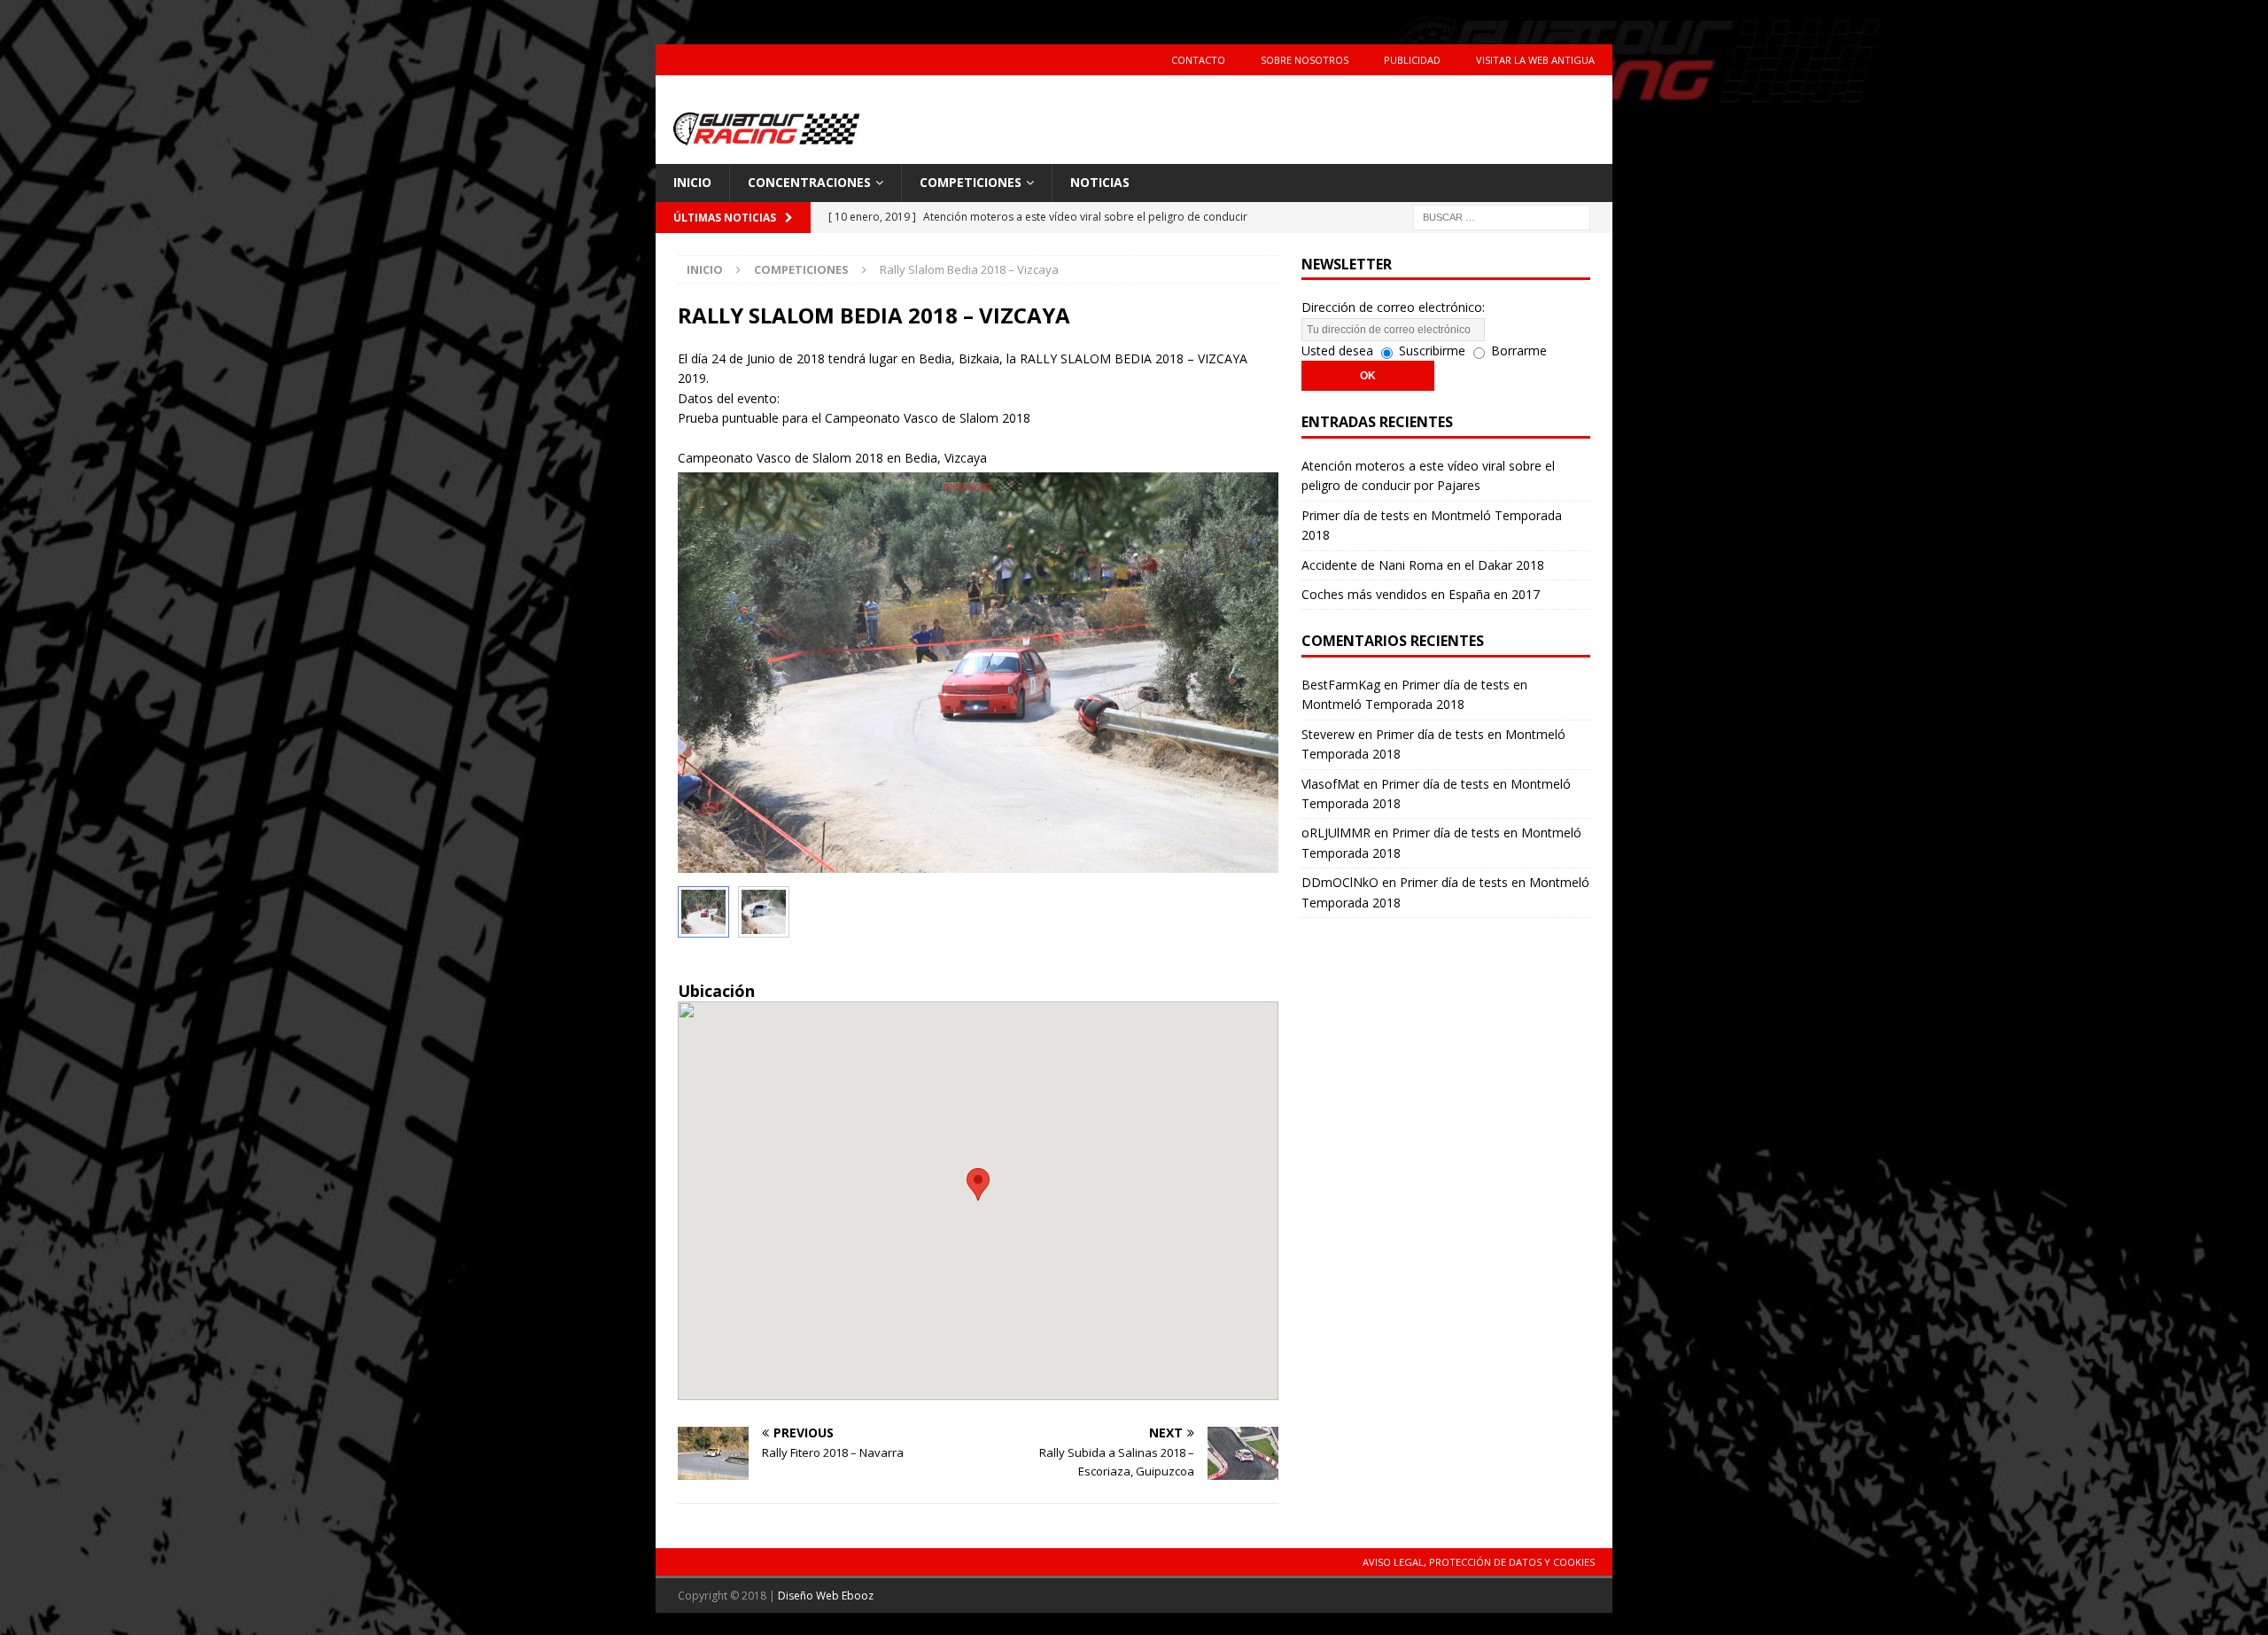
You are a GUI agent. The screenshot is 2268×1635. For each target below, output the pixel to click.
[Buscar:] (1502, 216)
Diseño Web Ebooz (826, 1596)
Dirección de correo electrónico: (1393, 307)
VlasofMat (1331, 784)
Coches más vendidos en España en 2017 (1421, 594)
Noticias (1100, 182)
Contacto (1198, 60)
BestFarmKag (1341, 685)
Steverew (1328, 734)
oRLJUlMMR (1336, 833)
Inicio (692, 182)
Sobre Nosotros (1305, 60)
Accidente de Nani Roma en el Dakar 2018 (1423, 565)
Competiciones (971, 182)
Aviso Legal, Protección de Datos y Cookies (1479, 1562)
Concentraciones (809, 182)
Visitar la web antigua (1535, 60)
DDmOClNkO (1340, 882)
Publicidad (1412, 60)
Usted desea (1337, 350)
